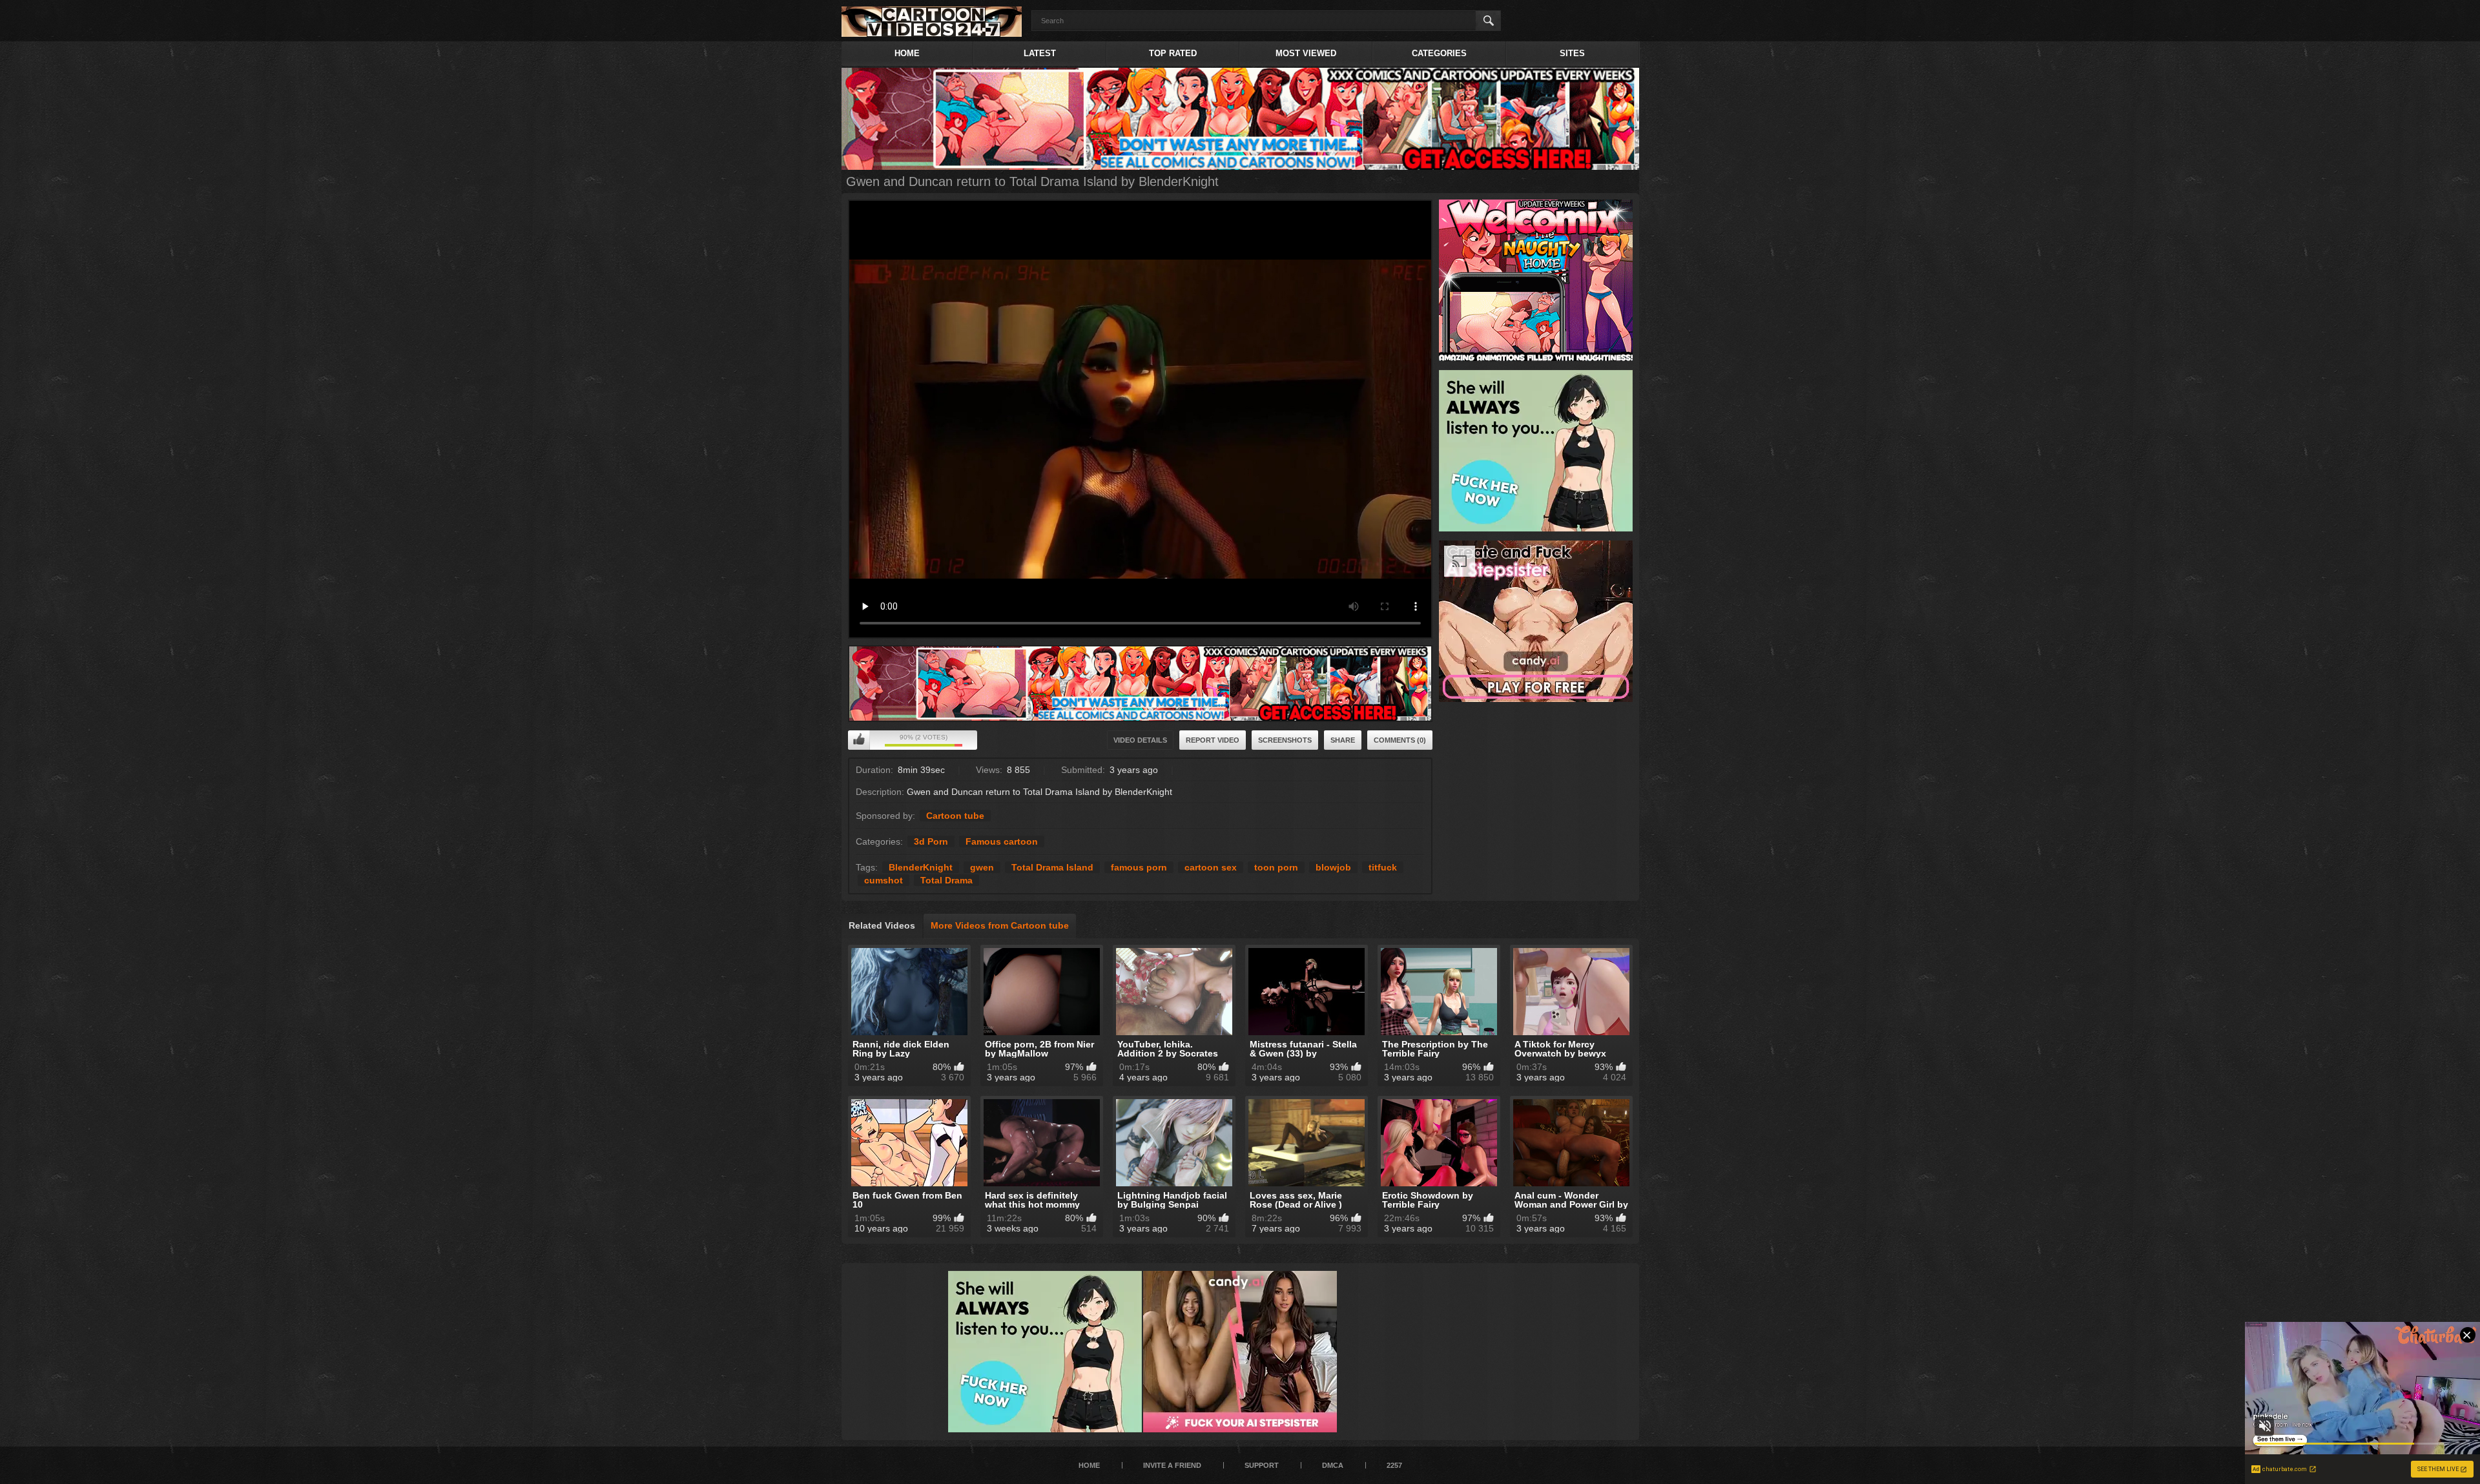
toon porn (1276, 867)
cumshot (883, 880)
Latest (1040, 53)
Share (1343, 740)
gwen (982, 867)
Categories (1439, 53)
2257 (1394, 1465)
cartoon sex (1211, 867)
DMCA (1333, 1465)
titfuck (1383, 867)
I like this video (859, 740)
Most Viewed (1306, 53)
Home (907, 53)
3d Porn (931, 841)
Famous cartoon (1002, 841)
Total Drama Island (1052, 867)
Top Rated (1173, 53)
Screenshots (1285, 740)
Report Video (1213, 740)
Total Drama (946, 880)
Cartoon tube (955, 816)
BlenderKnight (921, 867)
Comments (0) (1400, 740)
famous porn (1139, 867)
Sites (1572, 53)
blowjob (1333, 867)
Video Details (1140, 740)
